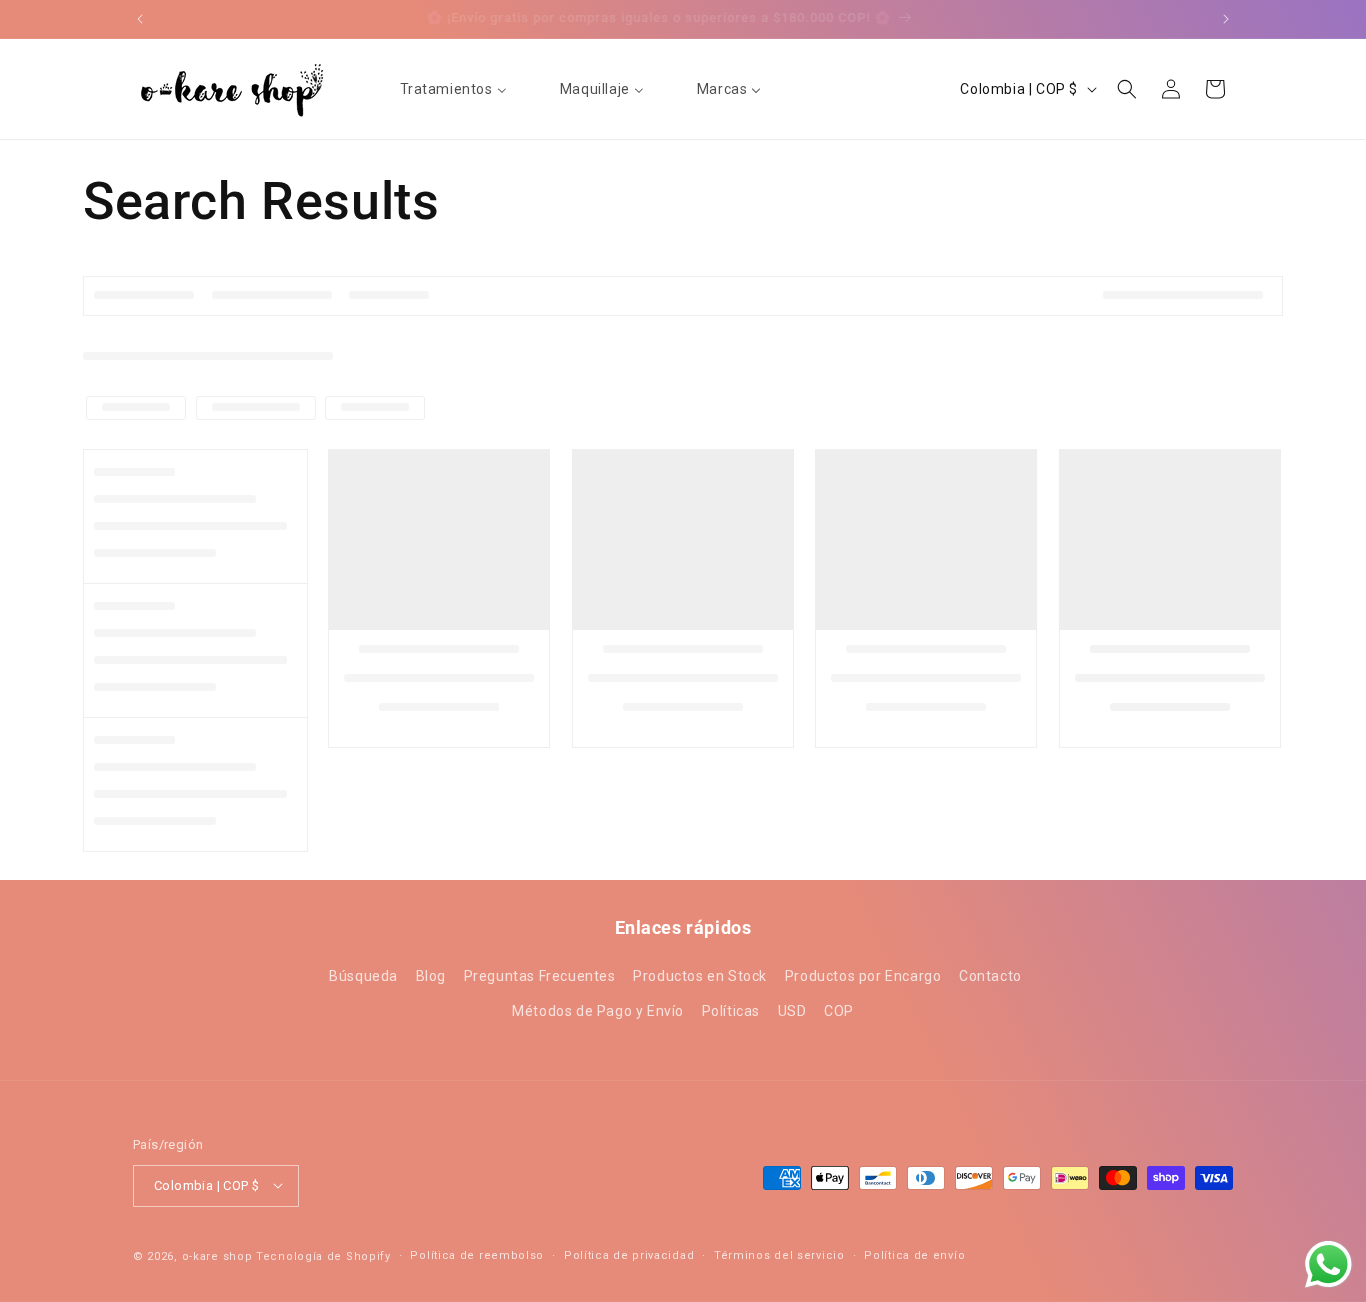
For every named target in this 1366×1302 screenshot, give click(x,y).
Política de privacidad (629, 1254)
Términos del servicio (779, 1254)
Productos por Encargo (863, 976)
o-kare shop (217, 1255)
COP (839, 1012)
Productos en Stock (700, 976)
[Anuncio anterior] (140, 19)
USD (792, 1012)
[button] (1127, 89)
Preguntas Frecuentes (540, 976)
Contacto (990, 976)
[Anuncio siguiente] (1226, 19)
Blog (431, 976)
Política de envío (914, 1254)
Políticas (731, 1012)
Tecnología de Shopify (323, 1255)
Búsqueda (363, 976)
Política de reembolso (477, 1254)
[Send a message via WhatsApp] (1328, 1264)
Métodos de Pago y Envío (598, 1012)
